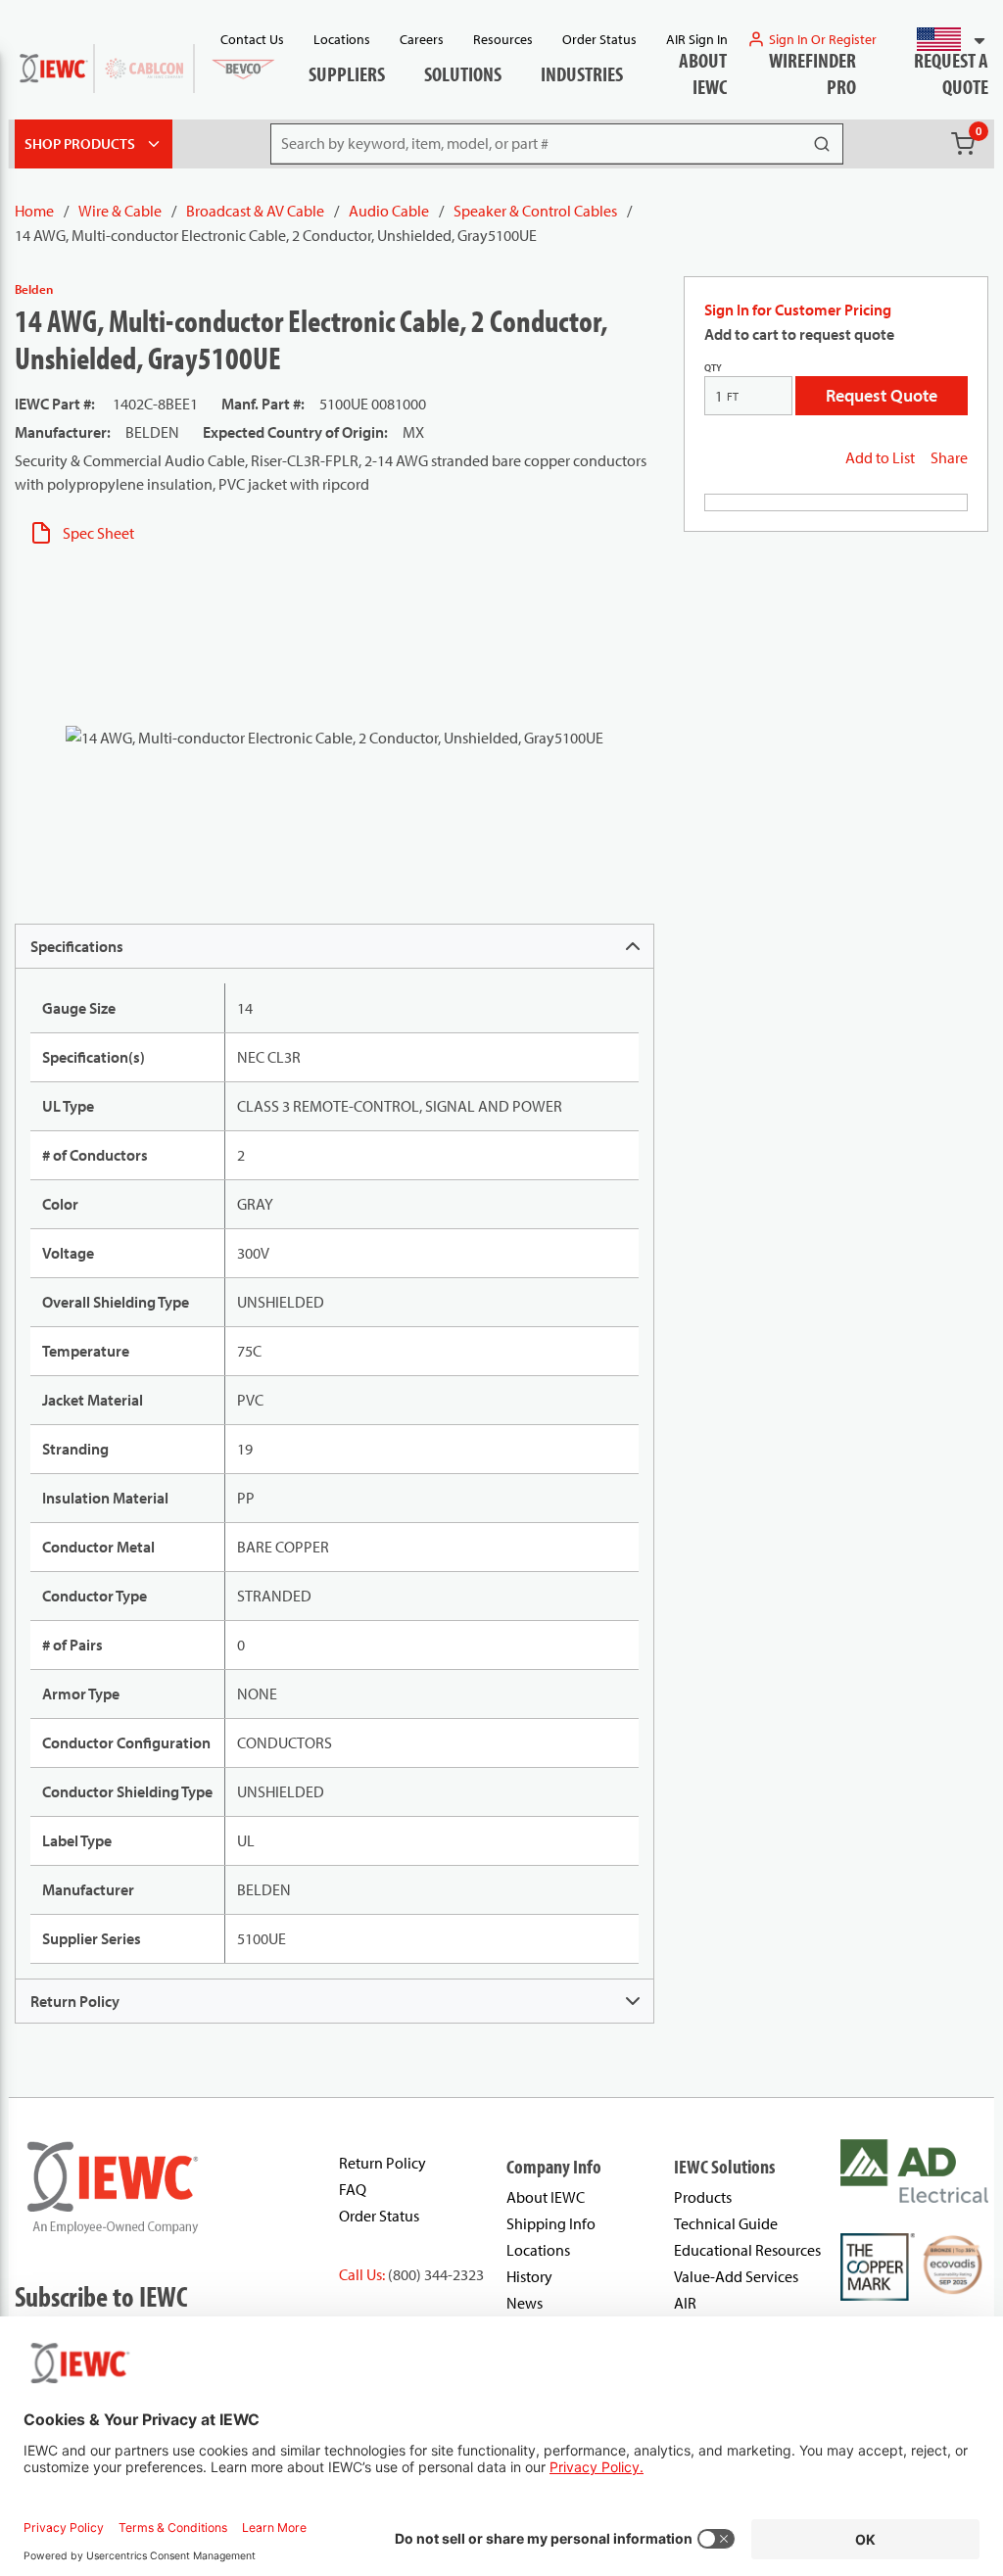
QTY (713, 368)
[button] (943, 39)
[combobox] (943, 39)
